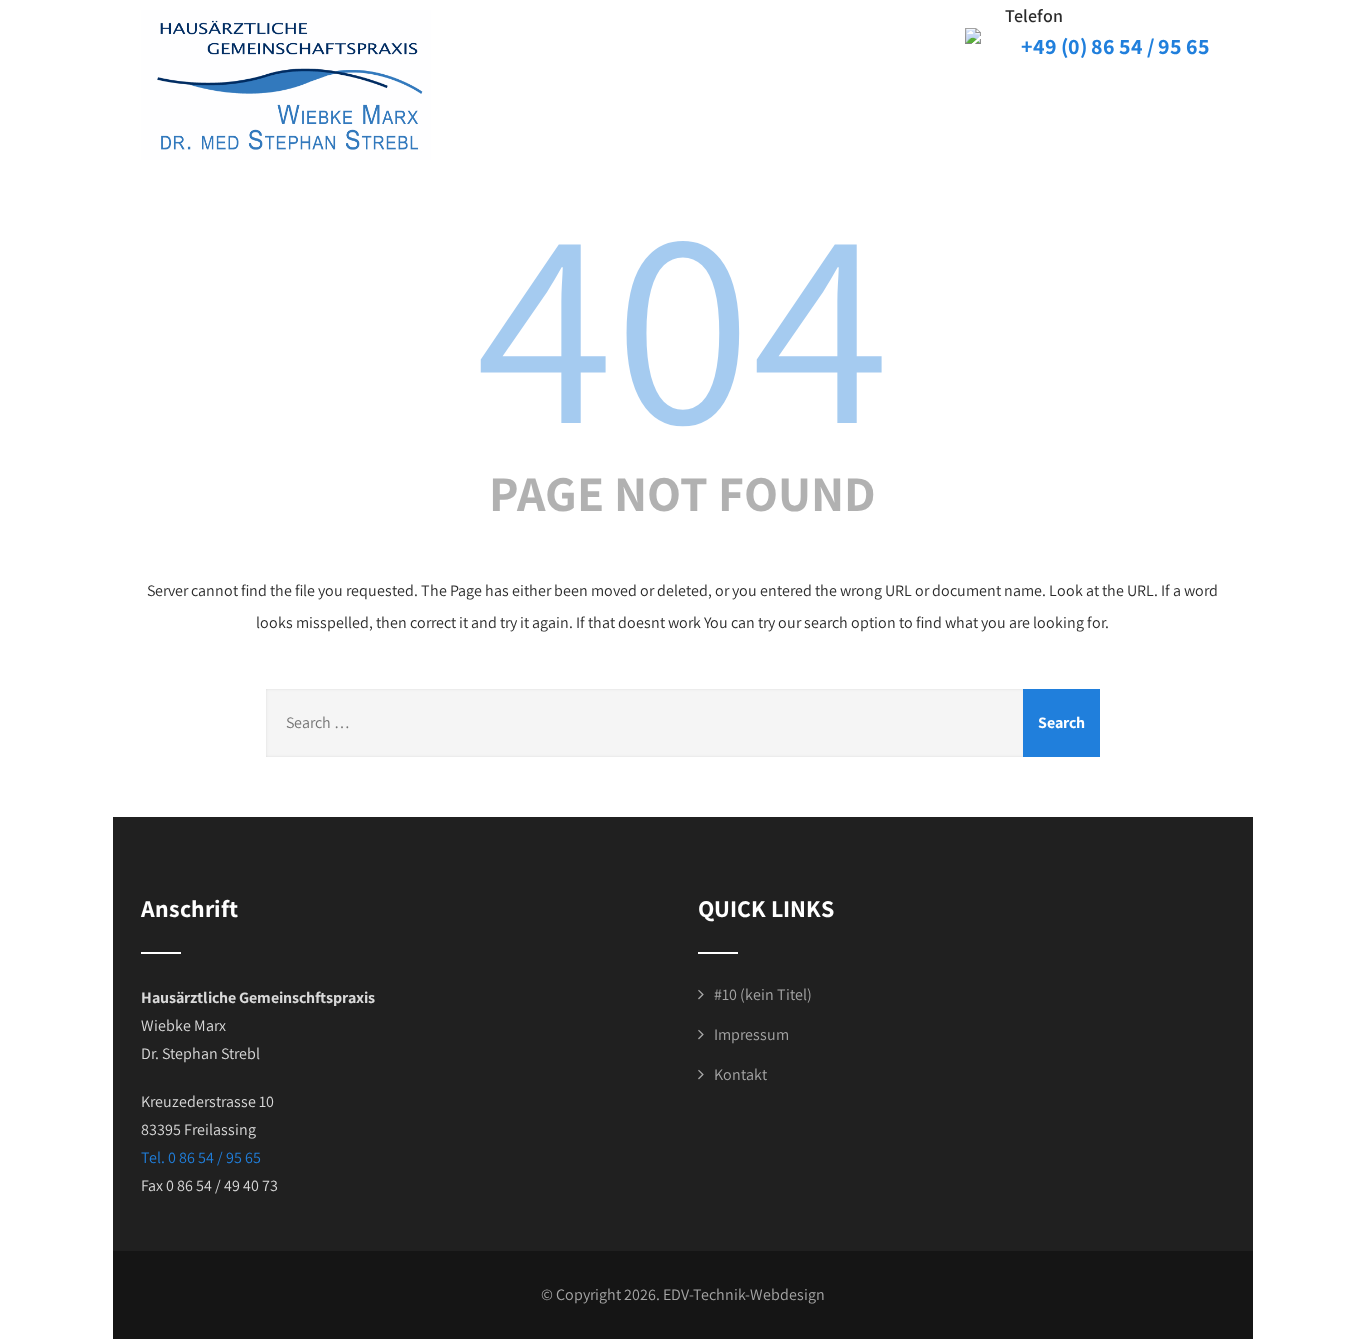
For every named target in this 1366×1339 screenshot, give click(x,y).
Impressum (751, 1034)
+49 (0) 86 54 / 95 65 (1115, 46)
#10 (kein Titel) (763, 994)
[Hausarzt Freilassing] (286, 85)
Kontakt (740, 1074)
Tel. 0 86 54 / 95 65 (201, 1157)
